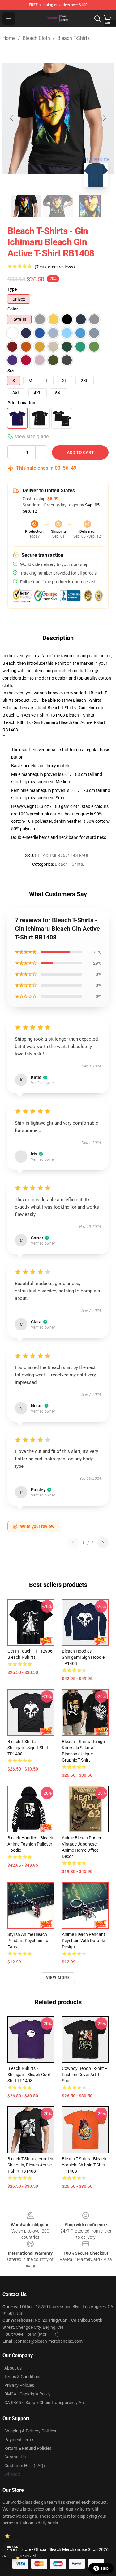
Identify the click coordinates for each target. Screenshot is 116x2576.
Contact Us (15, 2457)
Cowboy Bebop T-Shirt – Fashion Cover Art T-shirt (85, 2075)
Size (12, 371)
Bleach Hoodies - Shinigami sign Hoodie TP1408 (83, 1657)
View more (58, 1978)
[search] (97, 19)
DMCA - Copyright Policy (28, 2394)
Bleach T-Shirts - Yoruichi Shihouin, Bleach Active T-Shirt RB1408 (31, 2165)
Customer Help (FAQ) (25, 2466)
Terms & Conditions (23, 2377)
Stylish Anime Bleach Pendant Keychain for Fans (29, 1941)
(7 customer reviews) (55, 267)
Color (13, 309)
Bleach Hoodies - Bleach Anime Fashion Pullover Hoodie (30, 1844)
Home (9, 38)
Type (12, 289)
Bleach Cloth (36, 38)
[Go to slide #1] (26, 206)
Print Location (21, 403)
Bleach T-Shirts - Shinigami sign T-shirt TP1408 (28, 1748)
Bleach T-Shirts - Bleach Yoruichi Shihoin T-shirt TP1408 (84, 2165)
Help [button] (105, 2568)
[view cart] (107, 19)
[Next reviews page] (103, 1543)
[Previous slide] (12, 118)
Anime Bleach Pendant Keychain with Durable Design (84, 1941)
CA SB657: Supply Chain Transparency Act (45, 2403)
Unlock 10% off (13, 2549)
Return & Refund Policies (28, 2448)
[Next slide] (104, 118)
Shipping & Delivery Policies (30, 2431)
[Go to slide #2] (58, 206)
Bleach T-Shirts (73, 38)
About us (13, 2368)
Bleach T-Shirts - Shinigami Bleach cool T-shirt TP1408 (31, 2075)
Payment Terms (19, 2440)
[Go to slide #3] (90, 206)
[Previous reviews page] (73, 1543)
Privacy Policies (19, 2385)
